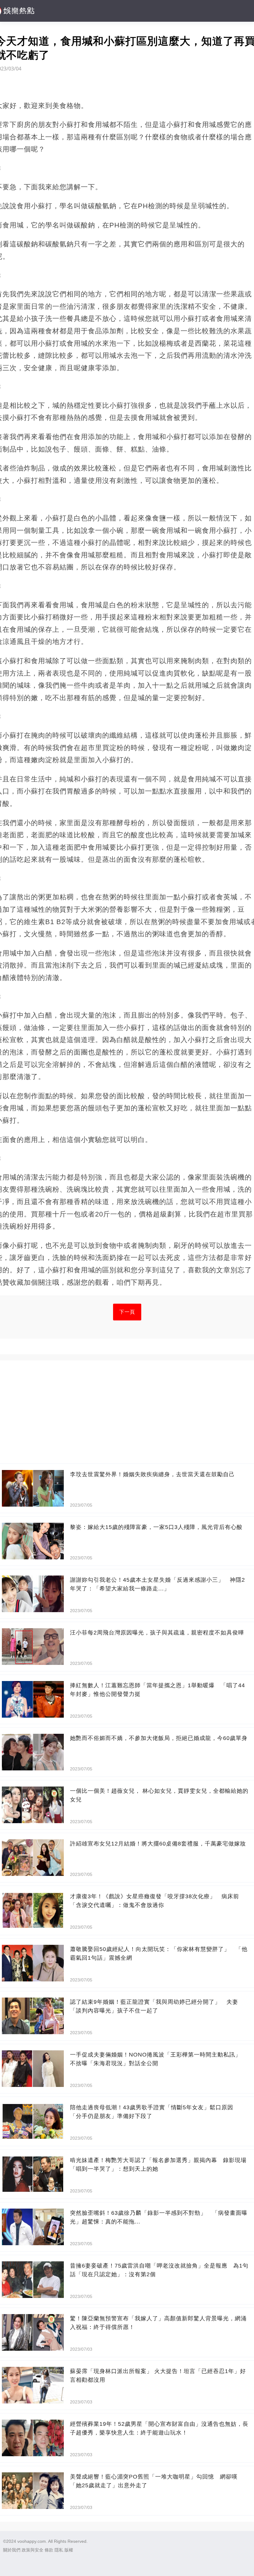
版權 (69, 2550)
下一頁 (127, 1312)
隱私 (59, 2550)
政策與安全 (33, 2550)
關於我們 (12, 2550)
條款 (49, 2550)
